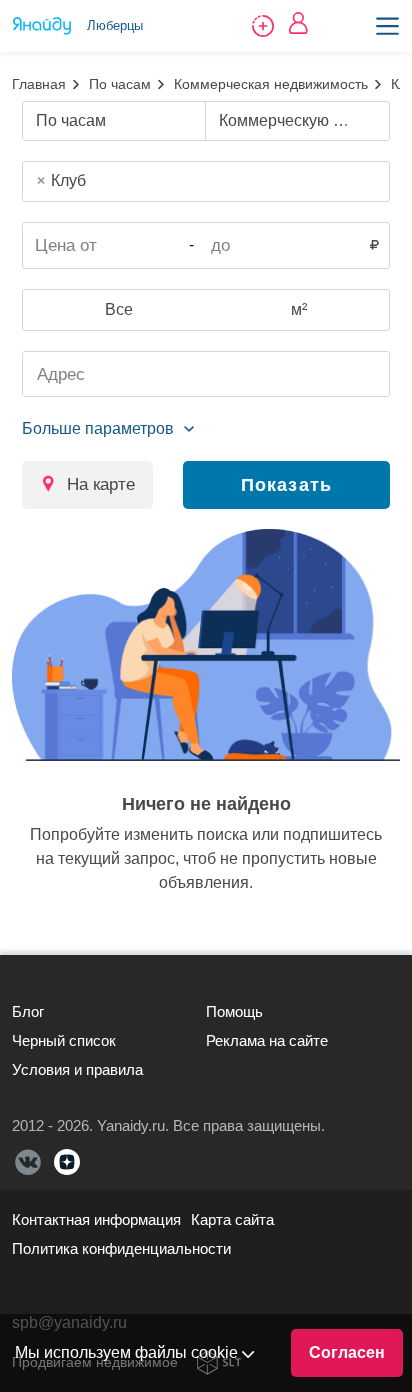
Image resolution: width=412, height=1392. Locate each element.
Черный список (64, 1040)
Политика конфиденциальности (121, 1248)
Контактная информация (96, 1219)
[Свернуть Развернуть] (108, 429)
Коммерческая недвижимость (271, 84)
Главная (39, 84)
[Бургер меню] (387, 26)
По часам (120, 84)
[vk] (28, 1162)
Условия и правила (77, 1069)
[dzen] (67, 1162)
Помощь (234, 1011)
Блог (28, 1011)
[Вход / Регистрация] (298, 23)
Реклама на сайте (267, 1040)
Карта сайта (232, 1219)
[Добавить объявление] (263, 26)
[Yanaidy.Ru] (42, 26)
